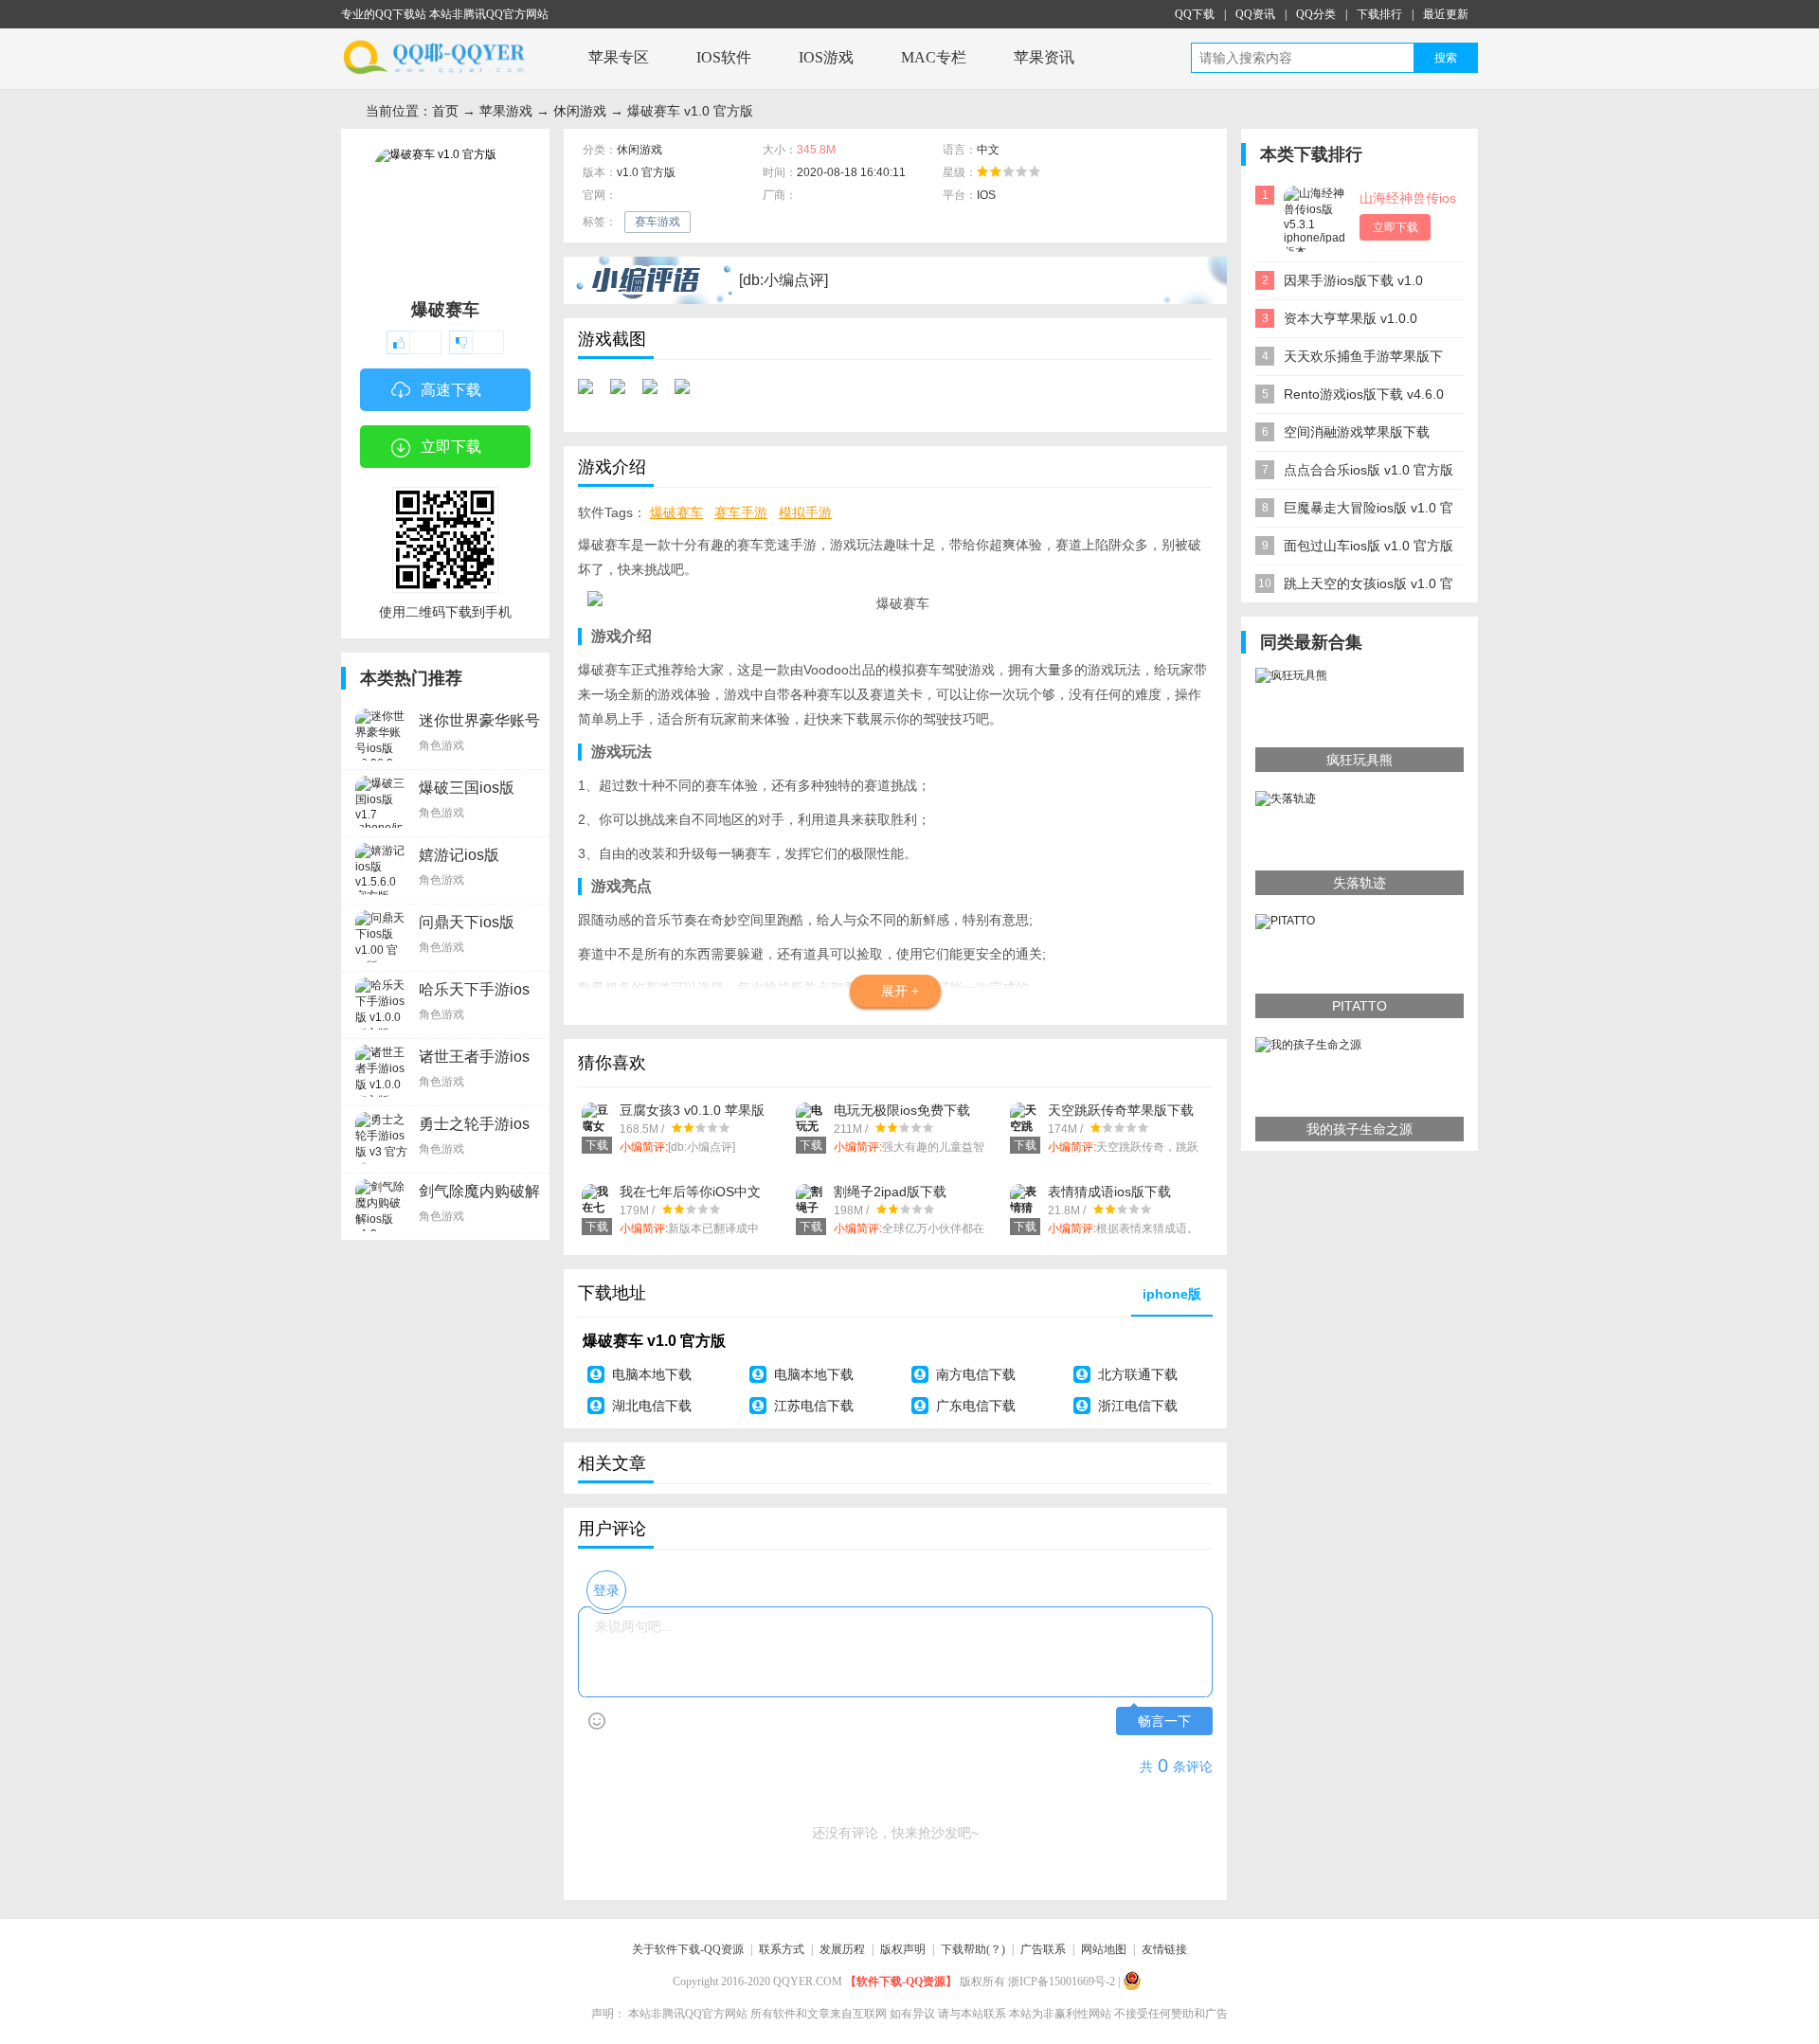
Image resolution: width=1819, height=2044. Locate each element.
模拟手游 (805, 512)
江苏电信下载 (814, 1406)
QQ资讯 (1255, 14)
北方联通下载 (1138, 1374)
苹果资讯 (1044, 57)
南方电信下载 (976, 1374)
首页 (445, 111)
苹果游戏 (506, 111)
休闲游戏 (580, 111)
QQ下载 (1195, 14)
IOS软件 (724, 57)
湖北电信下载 (652, 1406)
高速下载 (451, 390)
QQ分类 (1316, 14)
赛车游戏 (657, 222)
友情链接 (1164, 1949)
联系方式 (782, 1949)
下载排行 (1379, 14)
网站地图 (1104, 1949)
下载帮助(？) (973, 1949)
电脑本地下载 (652, 1374)
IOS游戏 (826, 57)
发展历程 (842, 1949)
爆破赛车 (676, 512)
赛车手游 (741, 512)
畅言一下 (1164, 1721)
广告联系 (1043, 1949)
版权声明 (903, 1949)
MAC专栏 (934, 57)
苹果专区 (619, 57)
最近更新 (1446, 14)
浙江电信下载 (1138, 1406)
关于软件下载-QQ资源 (688, 1949)
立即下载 (451, 447)
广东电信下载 (976, 1406)
